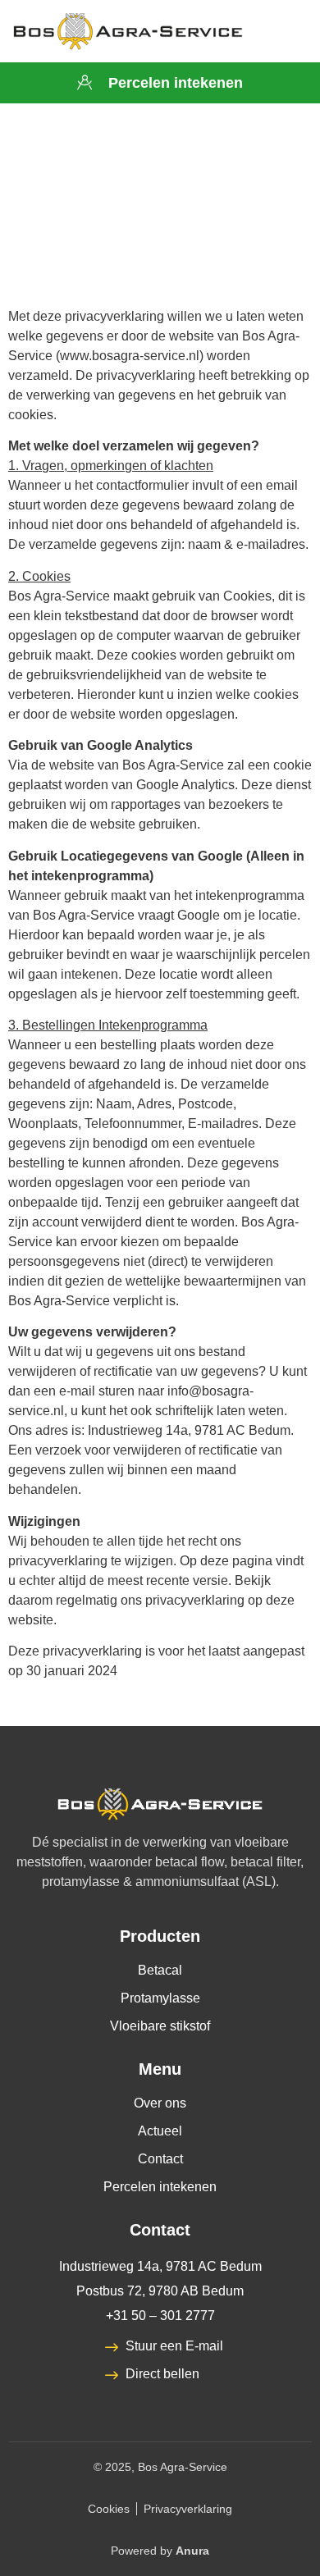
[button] (283, 32)
